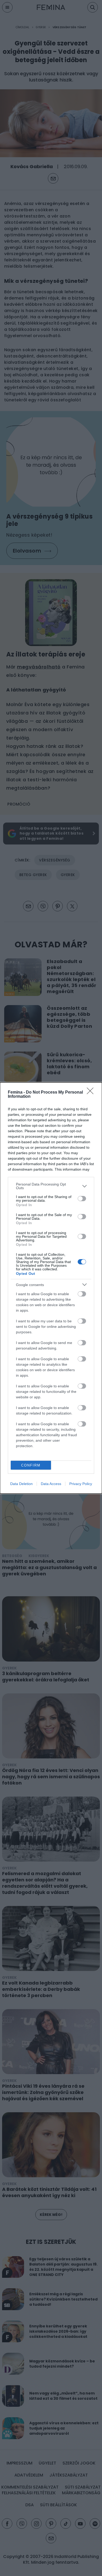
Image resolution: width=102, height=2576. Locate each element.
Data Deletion (21, 1484)
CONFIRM (31, 1465)
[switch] (82, 1199)
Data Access (51, 1484)
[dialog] (51, 1288)
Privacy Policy (81, 1484)
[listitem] (51, 1186)
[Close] (92, 1093)
